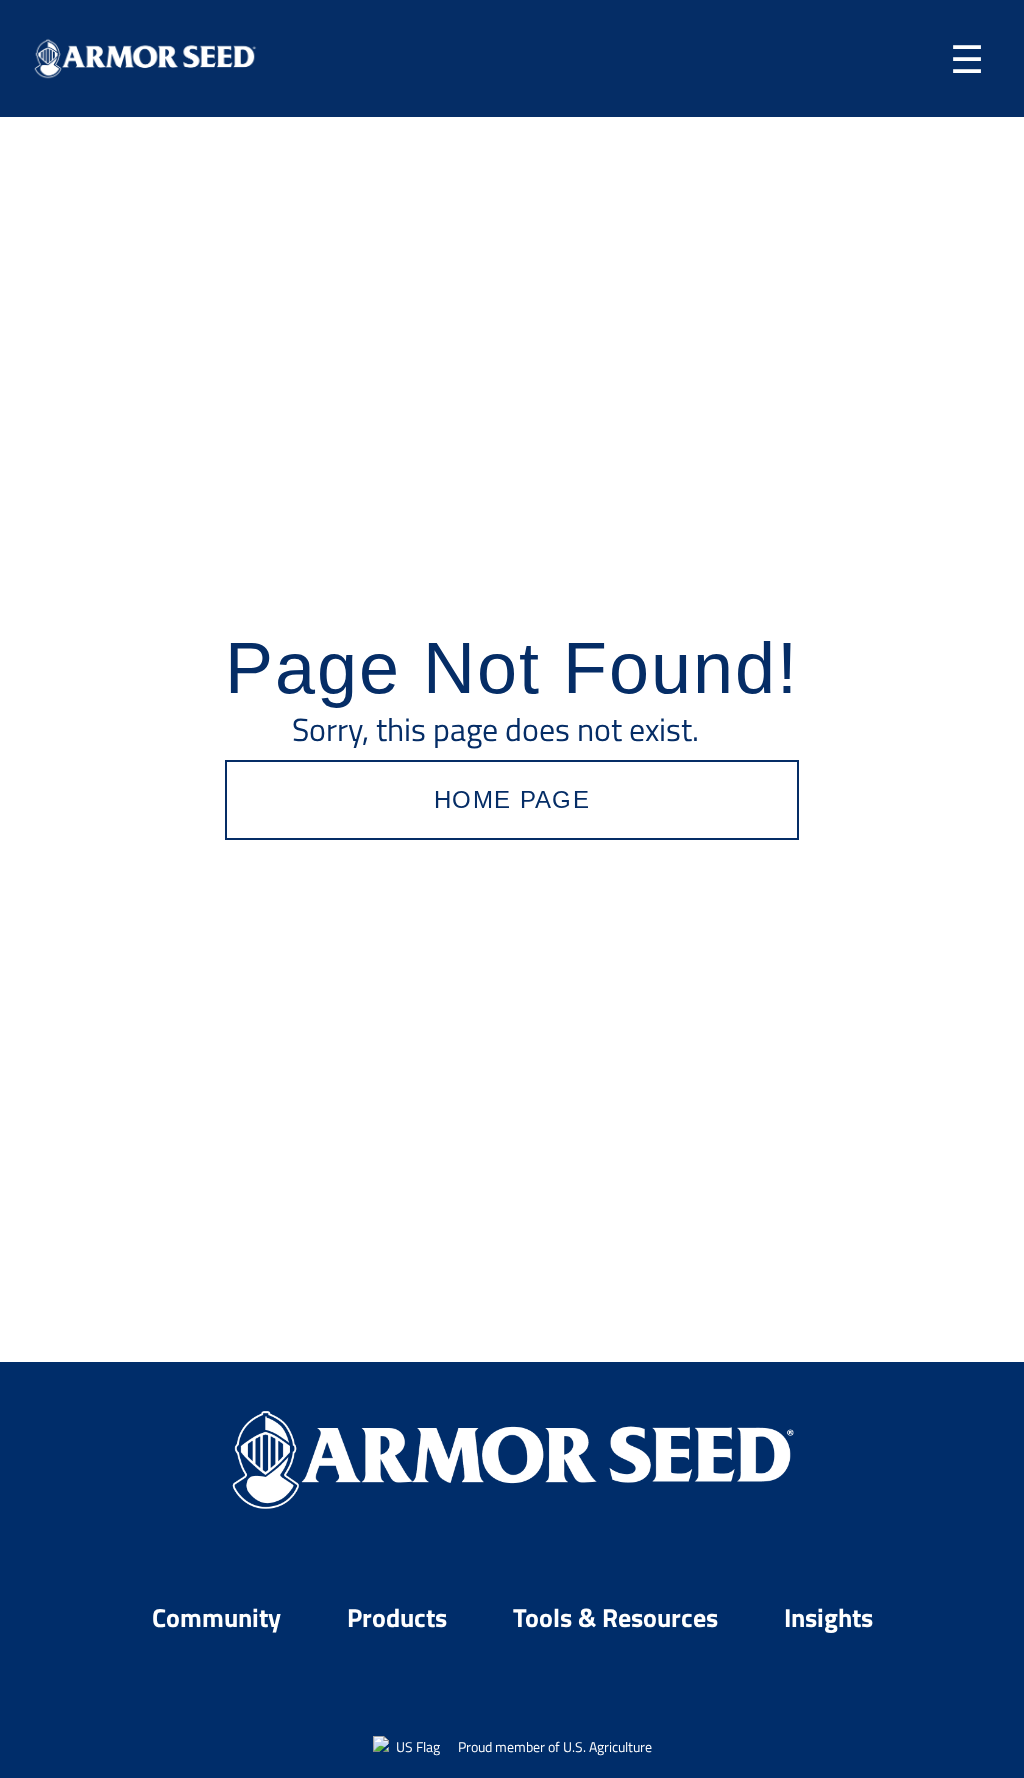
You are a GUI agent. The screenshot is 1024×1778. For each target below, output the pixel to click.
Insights (828, 1616)
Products (400, 1616)
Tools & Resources (618, 1616)
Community (219, 1616)
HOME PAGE (512, 799)
